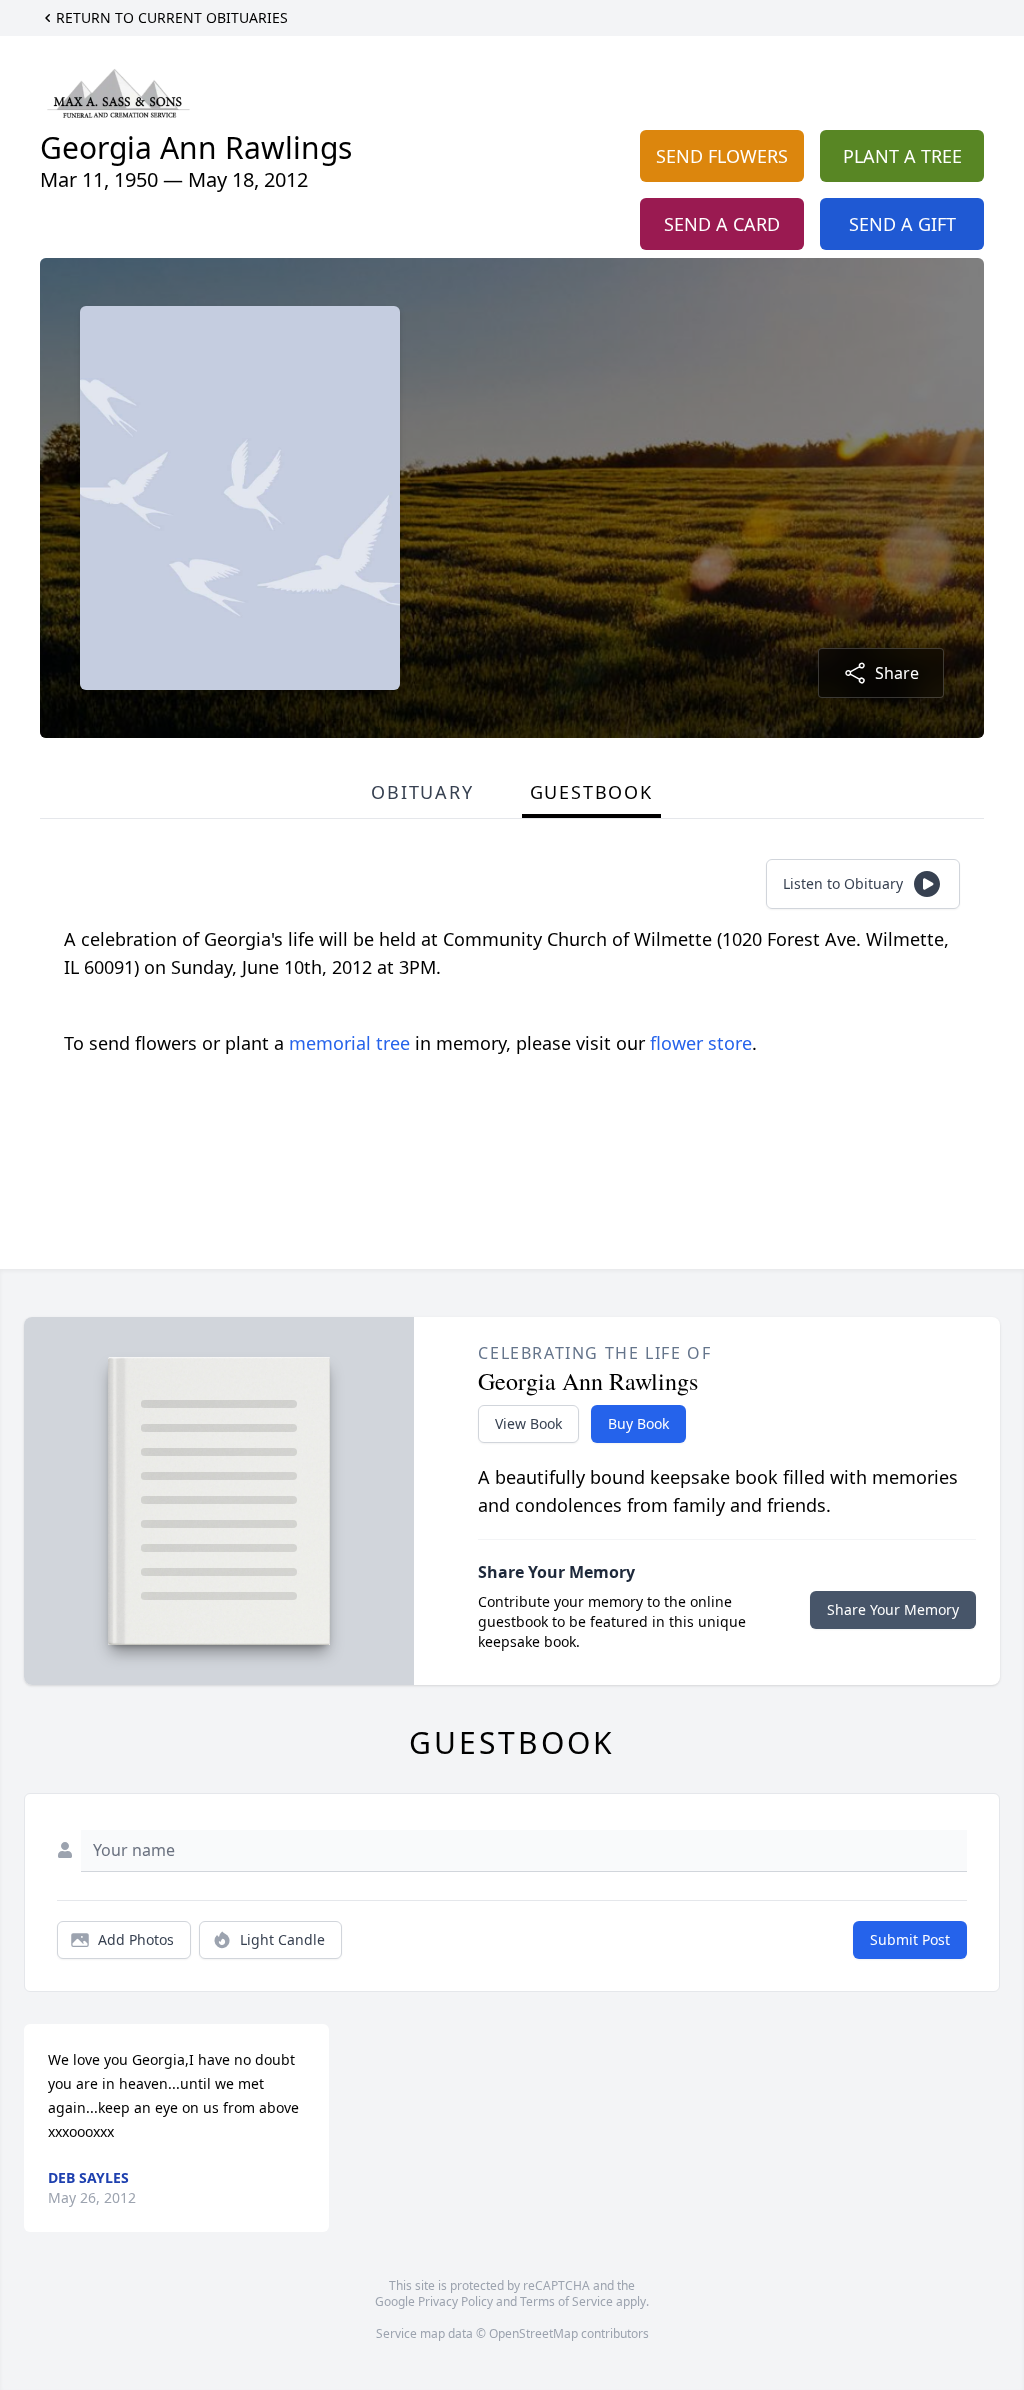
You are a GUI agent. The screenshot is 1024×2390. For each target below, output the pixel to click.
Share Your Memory (893, 1609)
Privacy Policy (455, 2301)
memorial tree (349, 1043)
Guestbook (591, 792)
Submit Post (910, 1939)
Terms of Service (566, 2301)
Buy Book (638, 1423)
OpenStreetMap (533, 2333)
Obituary (422, 792)
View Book (528, 1423)
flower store (701, 1043)
